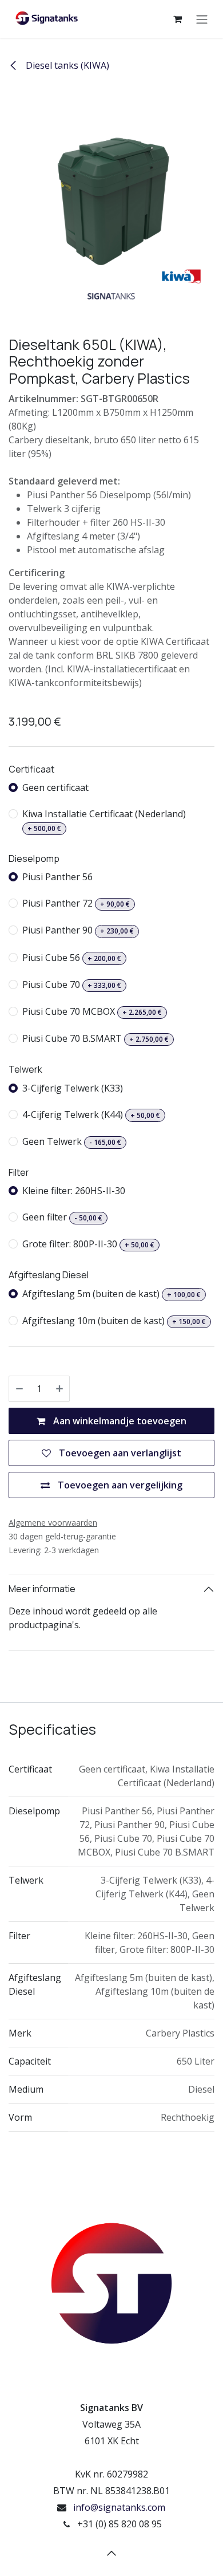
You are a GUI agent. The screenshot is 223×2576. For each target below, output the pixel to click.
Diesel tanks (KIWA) (66, 65)
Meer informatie (42, 1589)
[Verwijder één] (19, 1389)
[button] (111, 2553)
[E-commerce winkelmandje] (177, 19)
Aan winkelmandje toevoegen (119, 1421)
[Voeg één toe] (59, 1389)
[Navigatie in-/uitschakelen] (202, 19)
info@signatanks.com (119, 2507)
